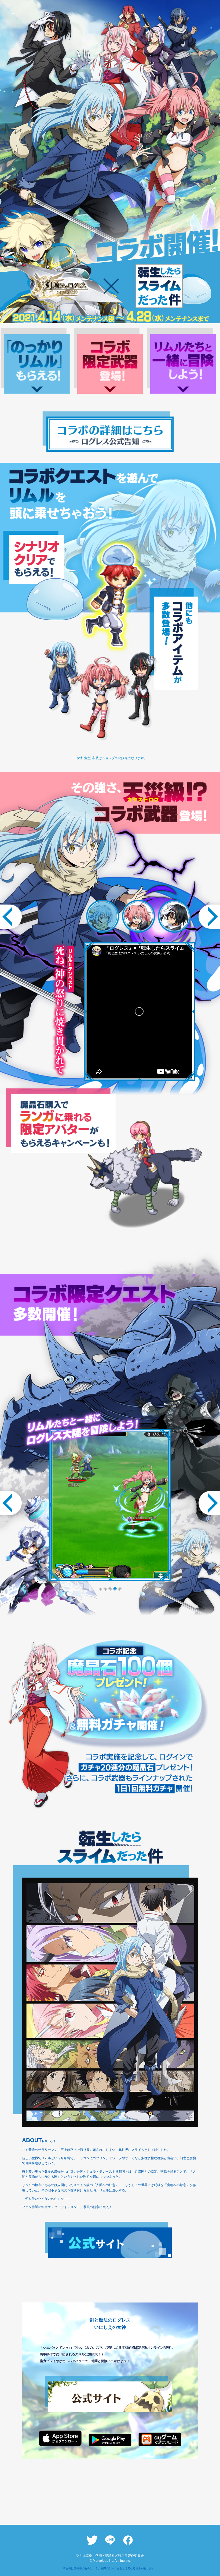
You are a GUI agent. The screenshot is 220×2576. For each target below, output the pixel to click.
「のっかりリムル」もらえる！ (37, 364)
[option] (110, 1505)
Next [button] (207, 917)
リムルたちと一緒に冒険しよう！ (183, 364)
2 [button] (105, 1587)
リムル (103, 916)
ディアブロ (175, 916)
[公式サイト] (110, 2243)
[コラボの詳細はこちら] (110, 433)
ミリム (139, 916)
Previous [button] (13, 917)
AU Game (160, 2439)
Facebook (128, 2540)
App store (60, 2438)
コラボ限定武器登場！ (110, 364)
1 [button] (100, 1587)
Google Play (110, 2440)
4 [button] (115, 1587)
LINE (110, 2540)
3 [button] (110, 1587)
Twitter (92, 2540)
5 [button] (119, 1587)
